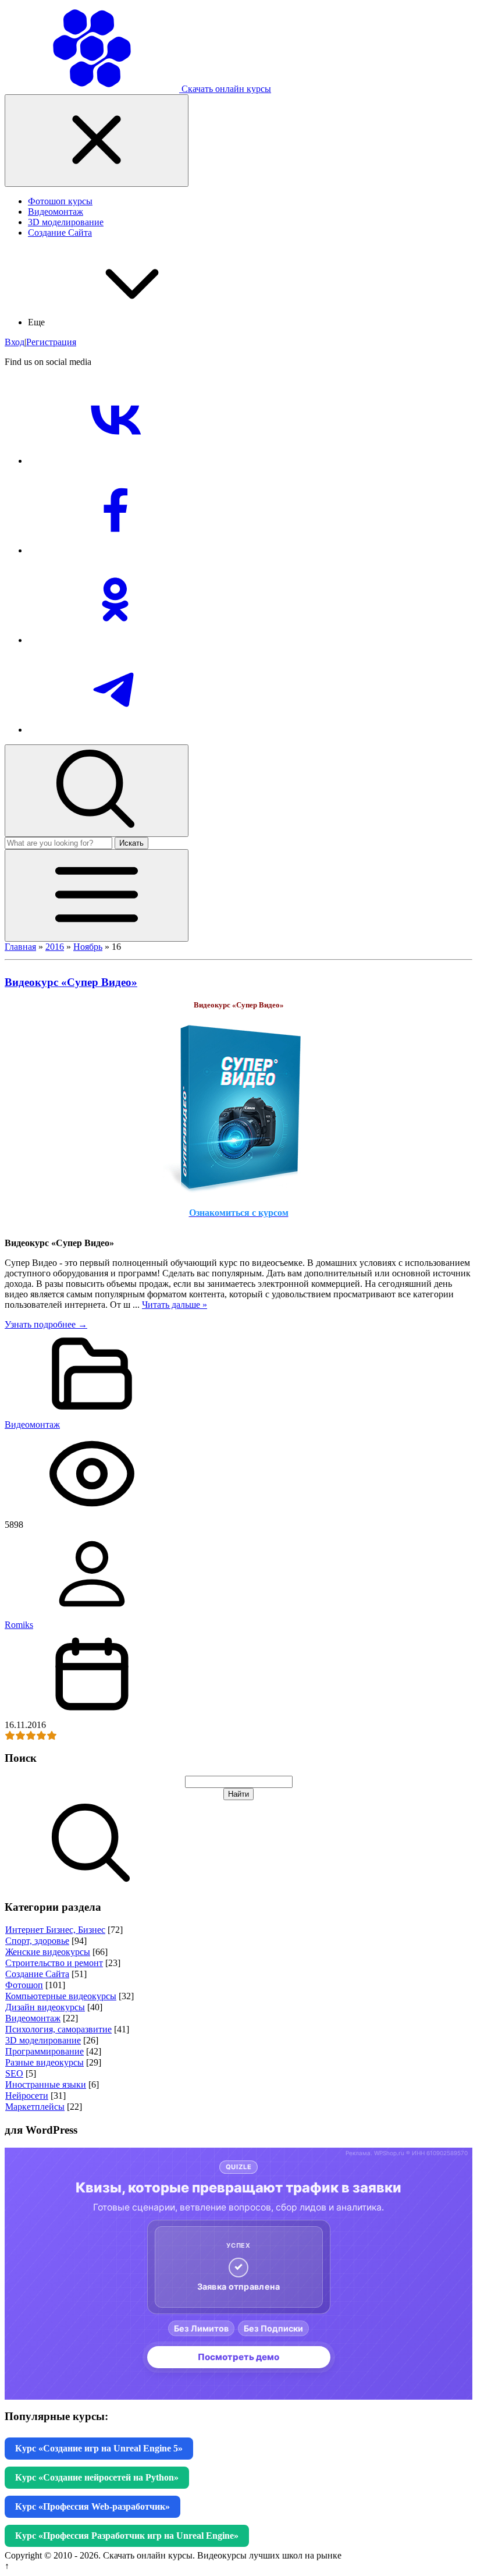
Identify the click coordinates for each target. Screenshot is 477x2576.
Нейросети (27, 2096)
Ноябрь (88, 947)
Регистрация (51, 342)
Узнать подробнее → (46, 1324)
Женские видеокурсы (48, 1952)
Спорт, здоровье (37, 1941)
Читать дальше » (175, 1305)
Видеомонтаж (32, 1424)
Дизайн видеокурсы (45, 2007)
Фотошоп (24, 1985)
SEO (14, 2073)
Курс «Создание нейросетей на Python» (97, 2477)
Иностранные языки (46, 2084)
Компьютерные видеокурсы (61, 1996)
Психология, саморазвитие (58, 2029)
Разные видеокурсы (45, 2062)
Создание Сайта (37, 1974)
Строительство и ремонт (54, 1963)
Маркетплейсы (35, 2107)
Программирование (45, 2051)
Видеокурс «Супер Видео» (71, 982)
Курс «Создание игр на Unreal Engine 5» (99, 2448)
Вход (15, 342)
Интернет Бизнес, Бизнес (55, 1930)
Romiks (19, 1625)
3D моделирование (43, 2040)
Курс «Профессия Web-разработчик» (92, 2506)
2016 (55, 947)
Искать (131, 843)
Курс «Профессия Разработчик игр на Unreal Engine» (127, 2536)
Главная (20, 947)
